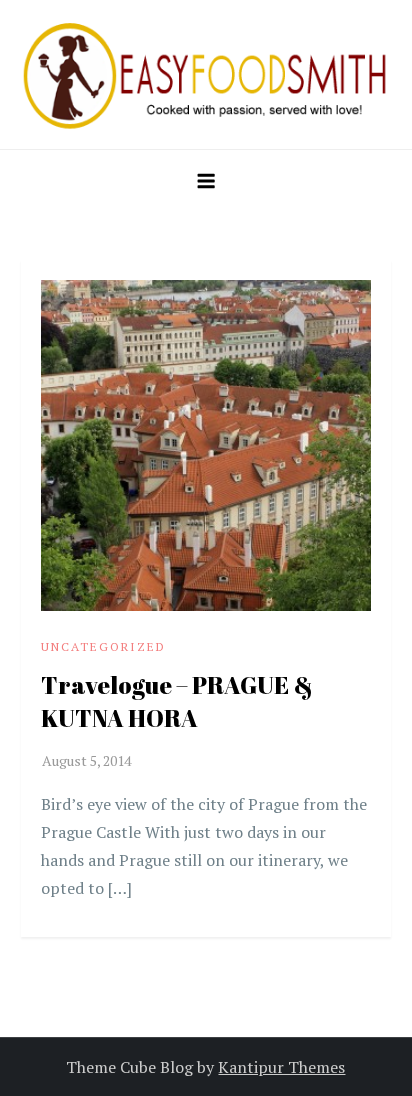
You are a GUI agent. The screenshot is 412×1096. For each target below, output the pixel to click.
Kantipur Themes (281, 1067)
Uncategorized (103, 646)
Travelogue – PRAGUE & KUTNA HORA (177, 702)
